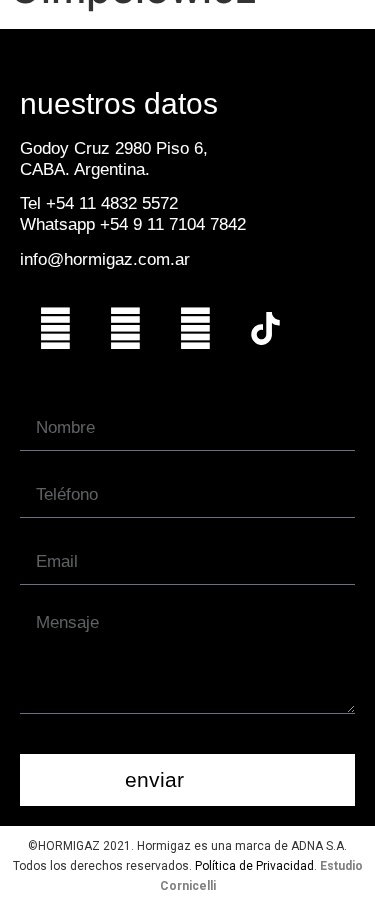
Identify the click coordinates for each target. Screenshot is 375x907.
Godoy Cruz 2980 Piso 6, (114, 148)
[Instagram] (125, 328)
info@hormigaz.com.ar (105, 259)
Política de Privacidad (254, 866)
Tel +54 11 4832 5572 (99, 203)
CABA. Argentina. (85, 169)
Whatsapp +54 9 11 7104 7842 (133, 224)
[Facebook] (195, 328)
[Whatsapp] (55, 328)
